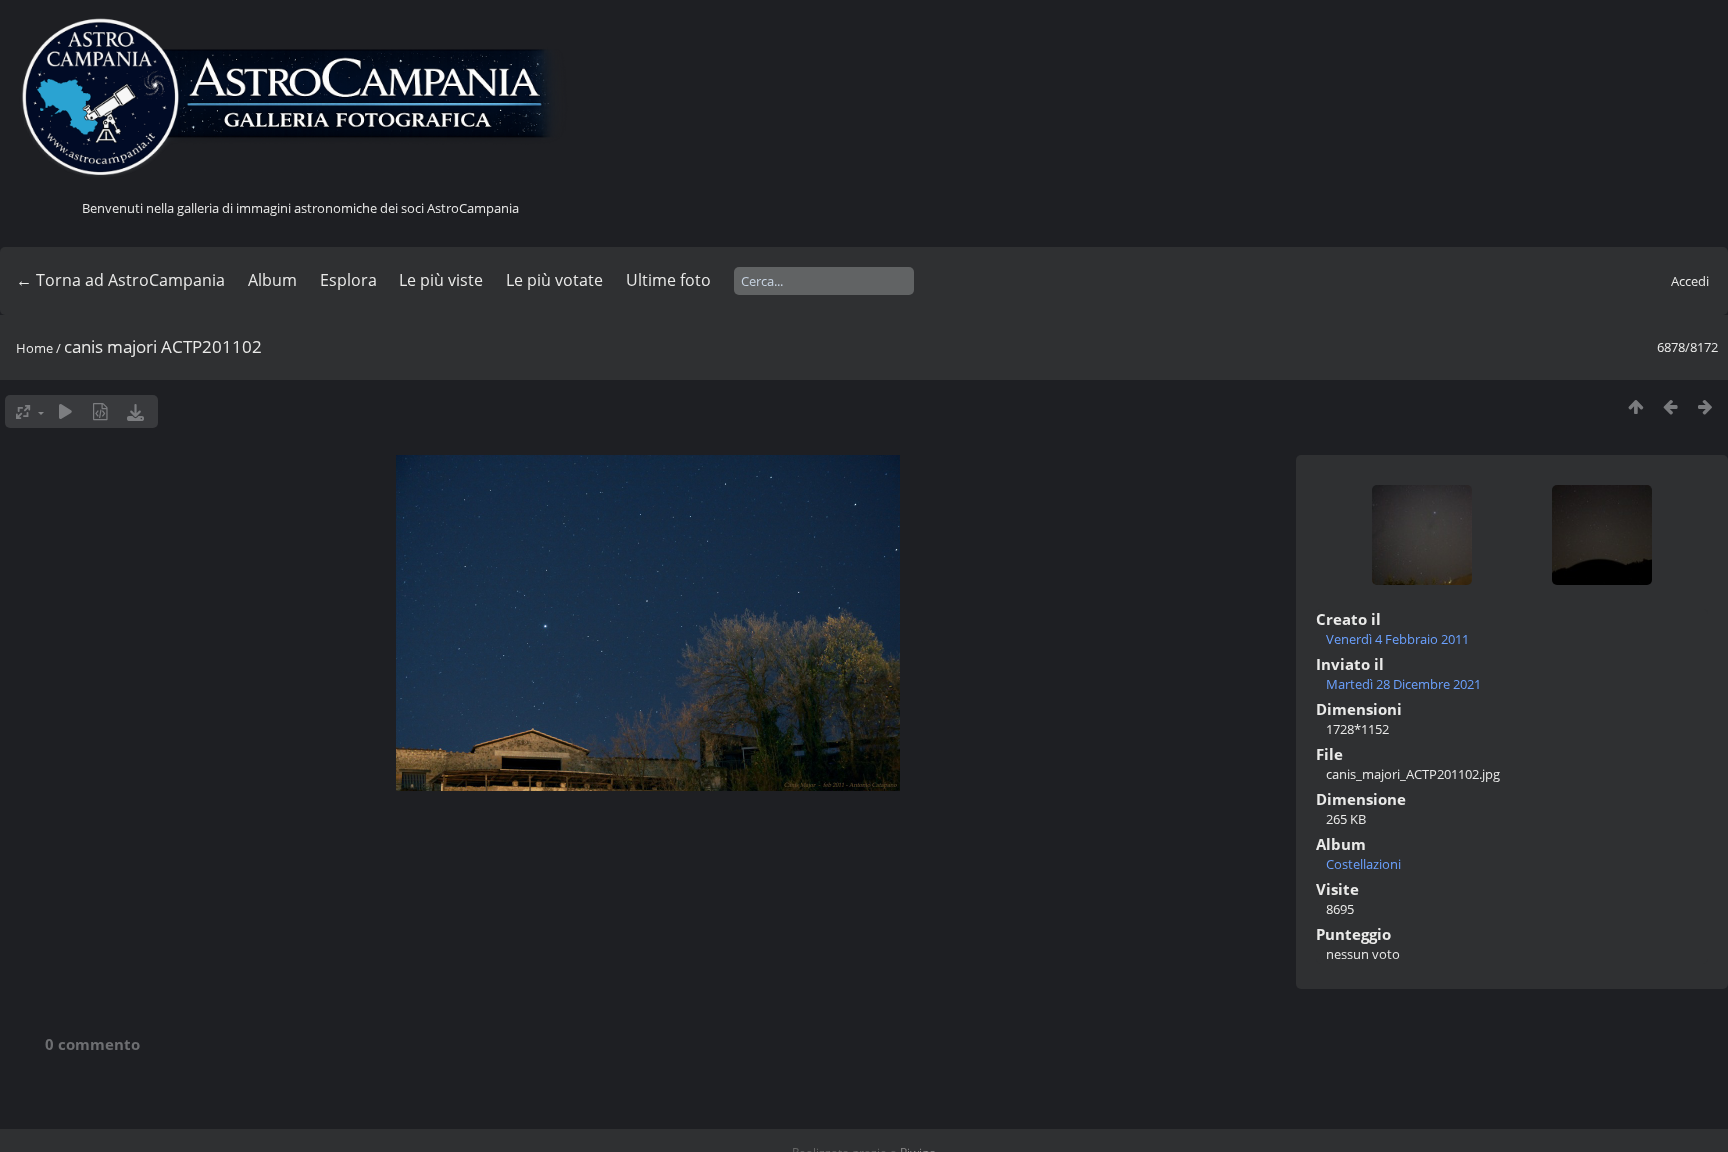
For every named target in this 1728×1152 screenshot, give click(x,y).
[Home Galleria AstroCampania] (300, 98)
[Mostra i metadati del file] (100, 411)
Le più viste (441, 280)
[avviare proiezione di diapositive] (65, 411)
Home (34, 348)
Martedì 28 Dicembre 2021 (1403, 684)
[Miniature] (1635, 406)
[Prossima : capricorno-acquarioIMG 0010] (1705, 406)
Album (272, 280)
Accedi (1690, 281)
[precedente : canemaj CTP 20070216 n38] (1670, 406)
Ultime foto (668, 280)
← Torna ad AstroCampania (120, 280)
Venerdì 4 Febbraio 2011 (1397, 639)
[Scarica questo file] (135, 411)
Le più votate (554, 280)
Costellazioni (1363, 864)
